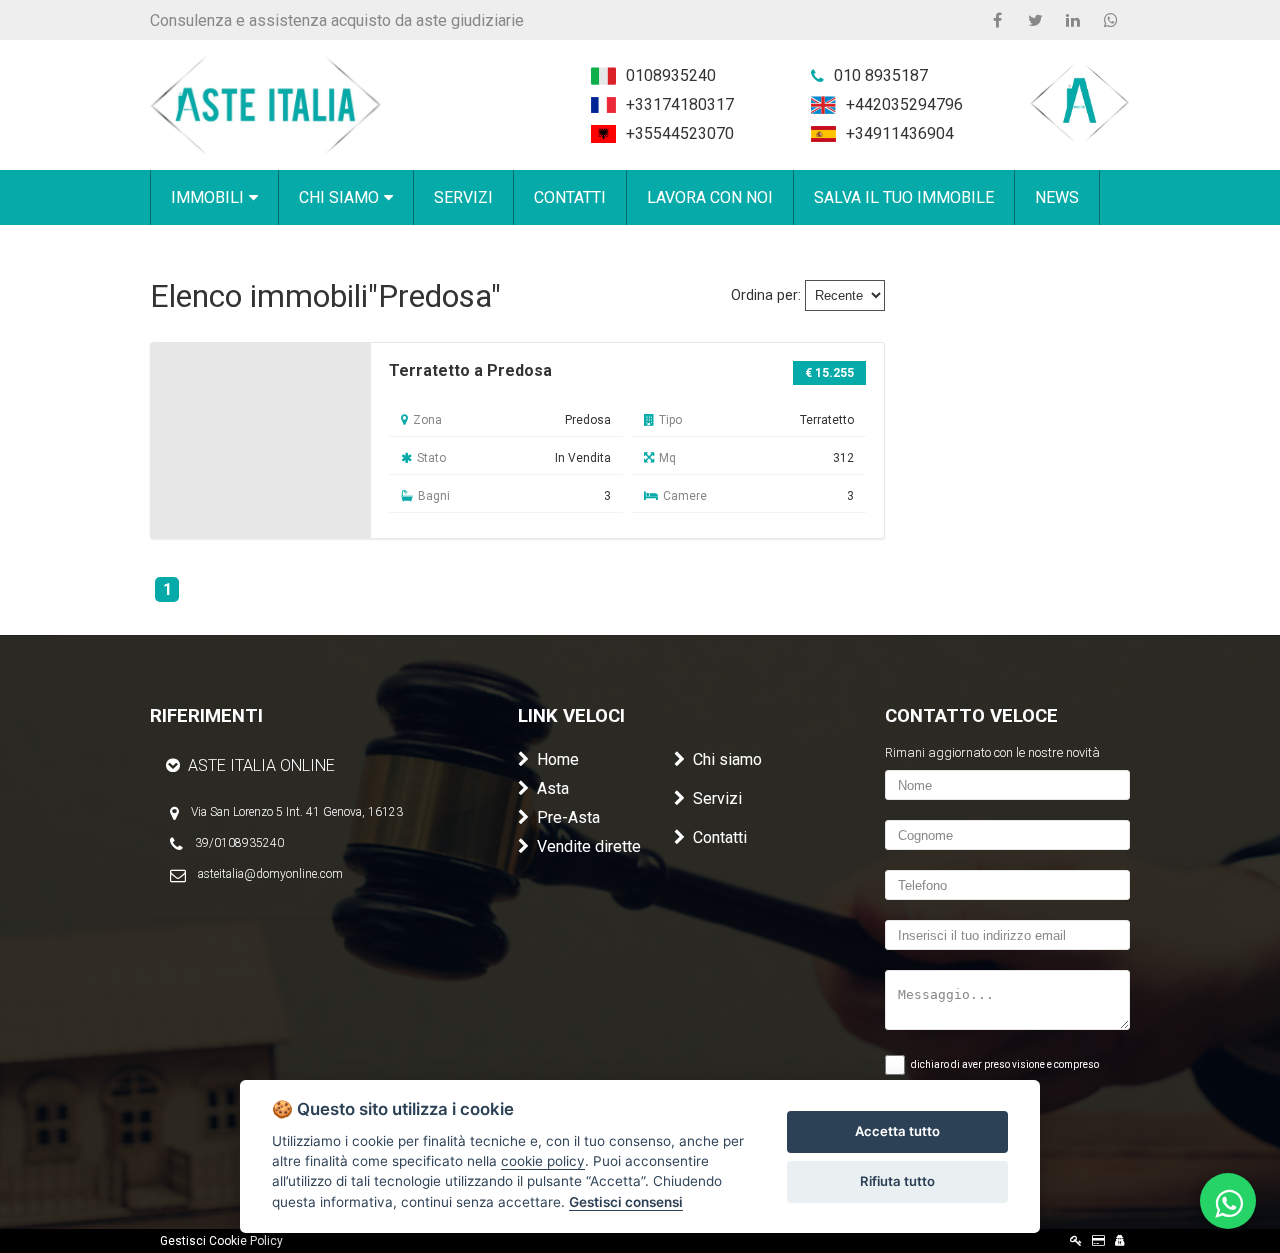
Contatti (720, 837)
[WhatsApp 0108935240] (1111, 20)
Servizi (717, 798)
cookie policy (543, 1161)
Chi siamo (727, 759)
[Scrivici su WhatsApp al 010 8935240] (1228, 1201)
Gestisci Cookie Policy (221, 1241)
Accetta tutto (897, 1131)
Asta (553, 788)
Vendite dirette (589, 846)
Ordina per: (766, 295)
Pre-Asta (568, 817)
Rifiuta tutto (897, 1181)
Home (558, 759)
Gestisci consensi (626, 1202)
